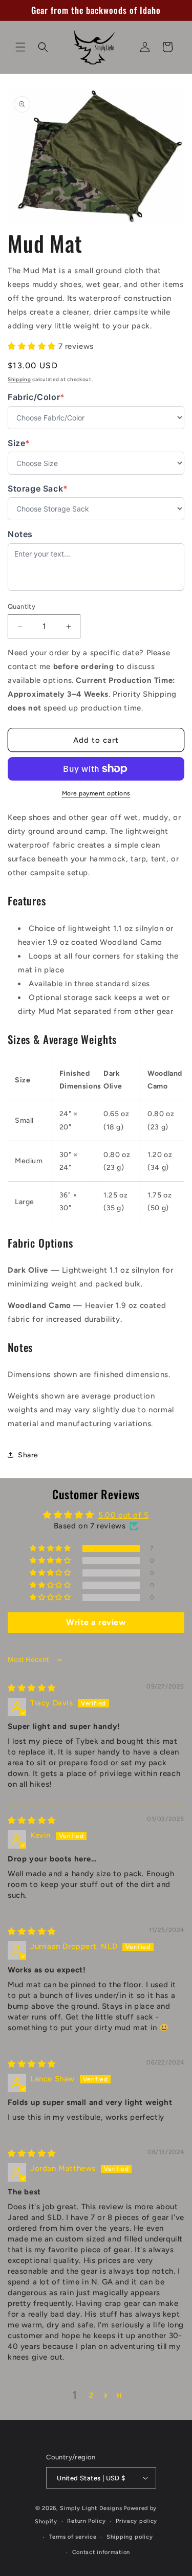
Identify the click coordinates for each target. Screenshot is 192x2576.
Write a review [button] (96, 1622)
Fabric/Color (36, 397)
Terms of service (73, 2537)
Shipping (19, 379)
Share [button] (28, 1455)
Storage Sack (38, 489)
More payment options (96, 793)
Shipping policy (130, 2537)
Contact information (101, 2552)
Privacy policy (136, 2521)
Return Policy (86, 2521)
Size (28, 443)
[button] (20, 47)
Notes (20, 534)
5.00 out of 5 (124, 1515)
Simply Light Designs (91, 2508)
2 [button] (91, 2395)
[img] (32, 1688)
